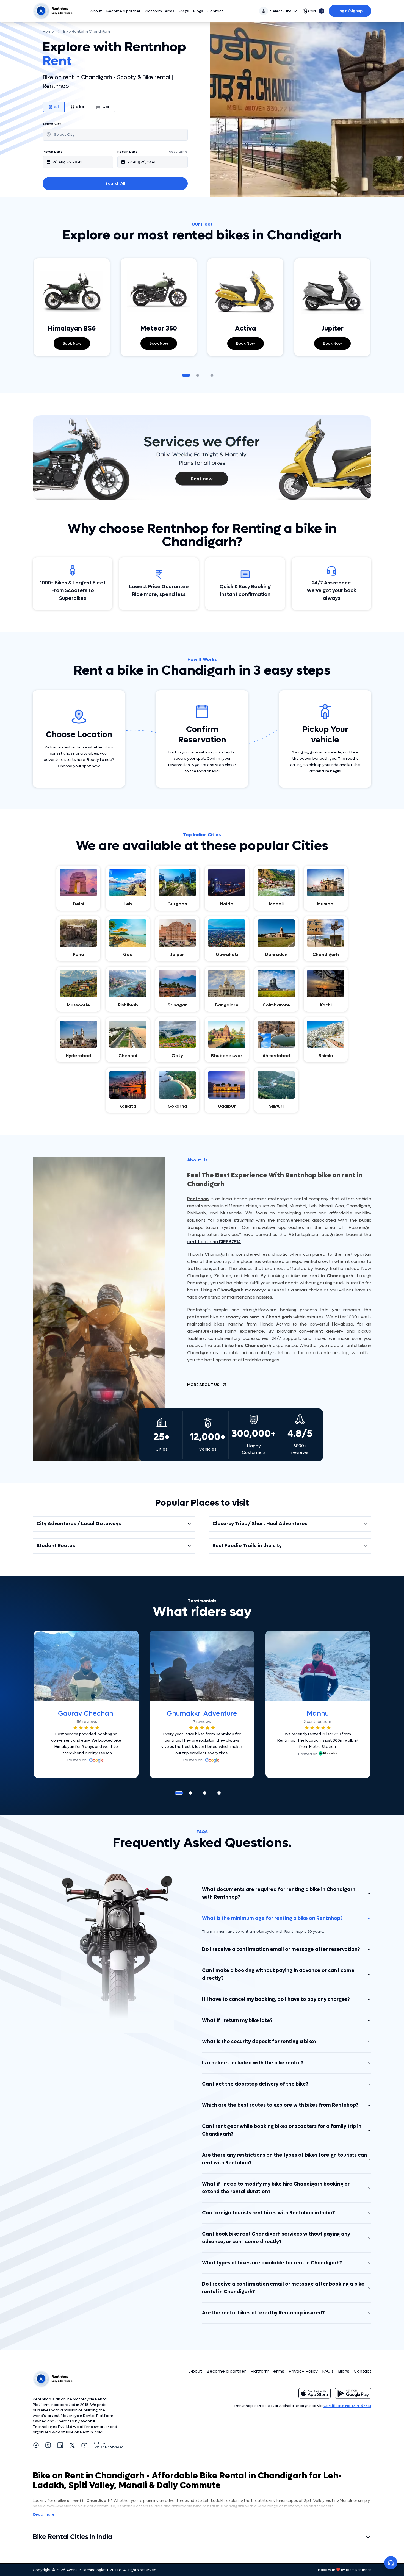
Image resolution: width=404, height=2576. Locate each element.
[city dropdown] (115, 135)
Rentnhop (198, 1199)
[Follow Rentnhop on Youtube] (84, 2445)
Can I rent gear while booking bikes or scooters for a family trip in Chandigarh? (282, 2130)
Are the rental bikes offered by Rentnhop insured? (263, 2313)
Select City (281, 11)
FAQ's (184, 11)
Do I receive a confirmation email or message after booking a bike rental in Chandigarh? (283, 2288)
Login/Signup (350, 11)
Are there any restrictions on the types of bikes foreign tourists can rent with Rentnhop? (284, 2159)
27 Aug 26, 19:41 (141, 162)
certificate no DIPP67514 (214, 1242)
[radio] (54, 107)
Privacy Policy (303, 2371)
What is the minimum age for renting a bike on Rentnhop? (272, 1918)
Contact (215, 11)
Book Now (72, 343)
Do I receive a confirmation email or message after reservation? (281, 1949)
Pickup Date (53, 152)
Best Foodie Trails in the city (247, 1546)
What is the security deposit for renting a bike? (259, 2042)
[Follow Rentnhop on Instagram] (48, 2445)
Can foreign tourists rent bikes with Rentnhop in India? (269, 2213)
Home (48, 31)
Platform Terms (160, 11)
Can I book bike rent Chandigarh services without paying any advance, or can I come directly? (276, 2238)
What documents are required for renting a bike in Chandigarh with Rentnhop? (279, 1893)
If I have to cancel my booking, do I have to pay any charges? (276, 1999)
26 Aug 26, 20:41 (67, 162)
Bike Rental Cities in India (72, 2537)
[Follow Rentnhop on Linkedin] (60, 2445)
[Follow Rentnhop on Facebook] (36, 2445)
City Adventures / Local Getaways (79, 1524)
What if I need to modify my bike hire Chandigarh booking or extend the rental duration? (276, 2188)
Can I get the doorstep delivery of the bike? (255, 2084)
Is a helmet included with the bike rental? (253, 2063)
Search (115, 183)
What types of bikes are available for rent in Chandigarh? (272, 2263)
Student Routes (56, 1546)
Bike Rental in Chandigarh (87, 31)
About (96, 11)
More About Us (203, 1385)
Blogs (198, 11)
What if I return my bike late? (237, 2021)
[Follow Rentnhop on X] (72, 2445)
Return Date (128, 152)
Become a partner (123, 11)
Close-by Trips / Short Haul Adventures (260, 1524)
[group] (115, 107)
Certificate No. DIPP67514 (347, 2406)
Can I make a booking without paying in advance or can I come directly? (278, 1974)
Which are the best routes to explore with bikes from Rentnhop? (280, 2105)
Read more (44, 2514)
